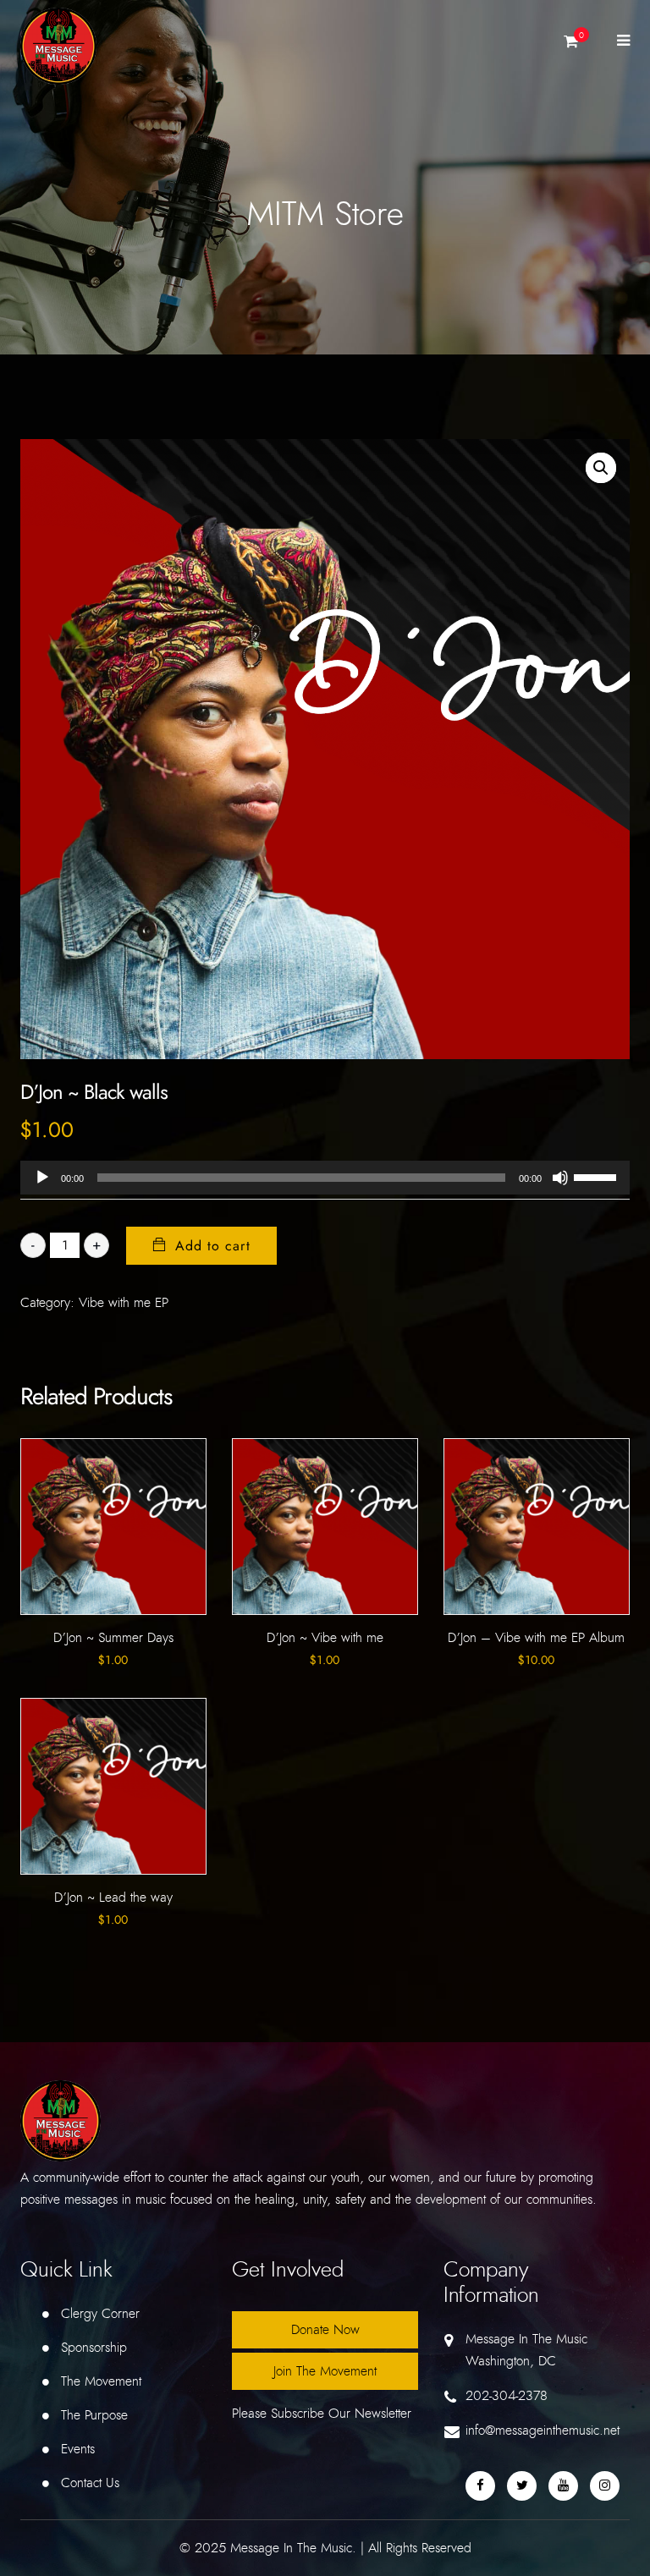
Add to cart (213, 1246)
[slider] (598, 1176)
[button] (601, 468)
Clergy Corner (100, 2314)
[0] (571, 46)
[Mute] (560, 1178)
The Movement (101, 2381)
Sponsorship (94, 2348)
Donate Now (325, 2330)
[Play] (42, 1178)
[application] (325, 1178)
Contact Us (90, 2483)
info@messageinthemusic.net (543, 2430)
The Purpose (94, 2415)
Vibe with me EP (124, 1303)
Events (78, 2449)
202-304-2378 (507, 2396)
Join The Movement (325, 2371)
